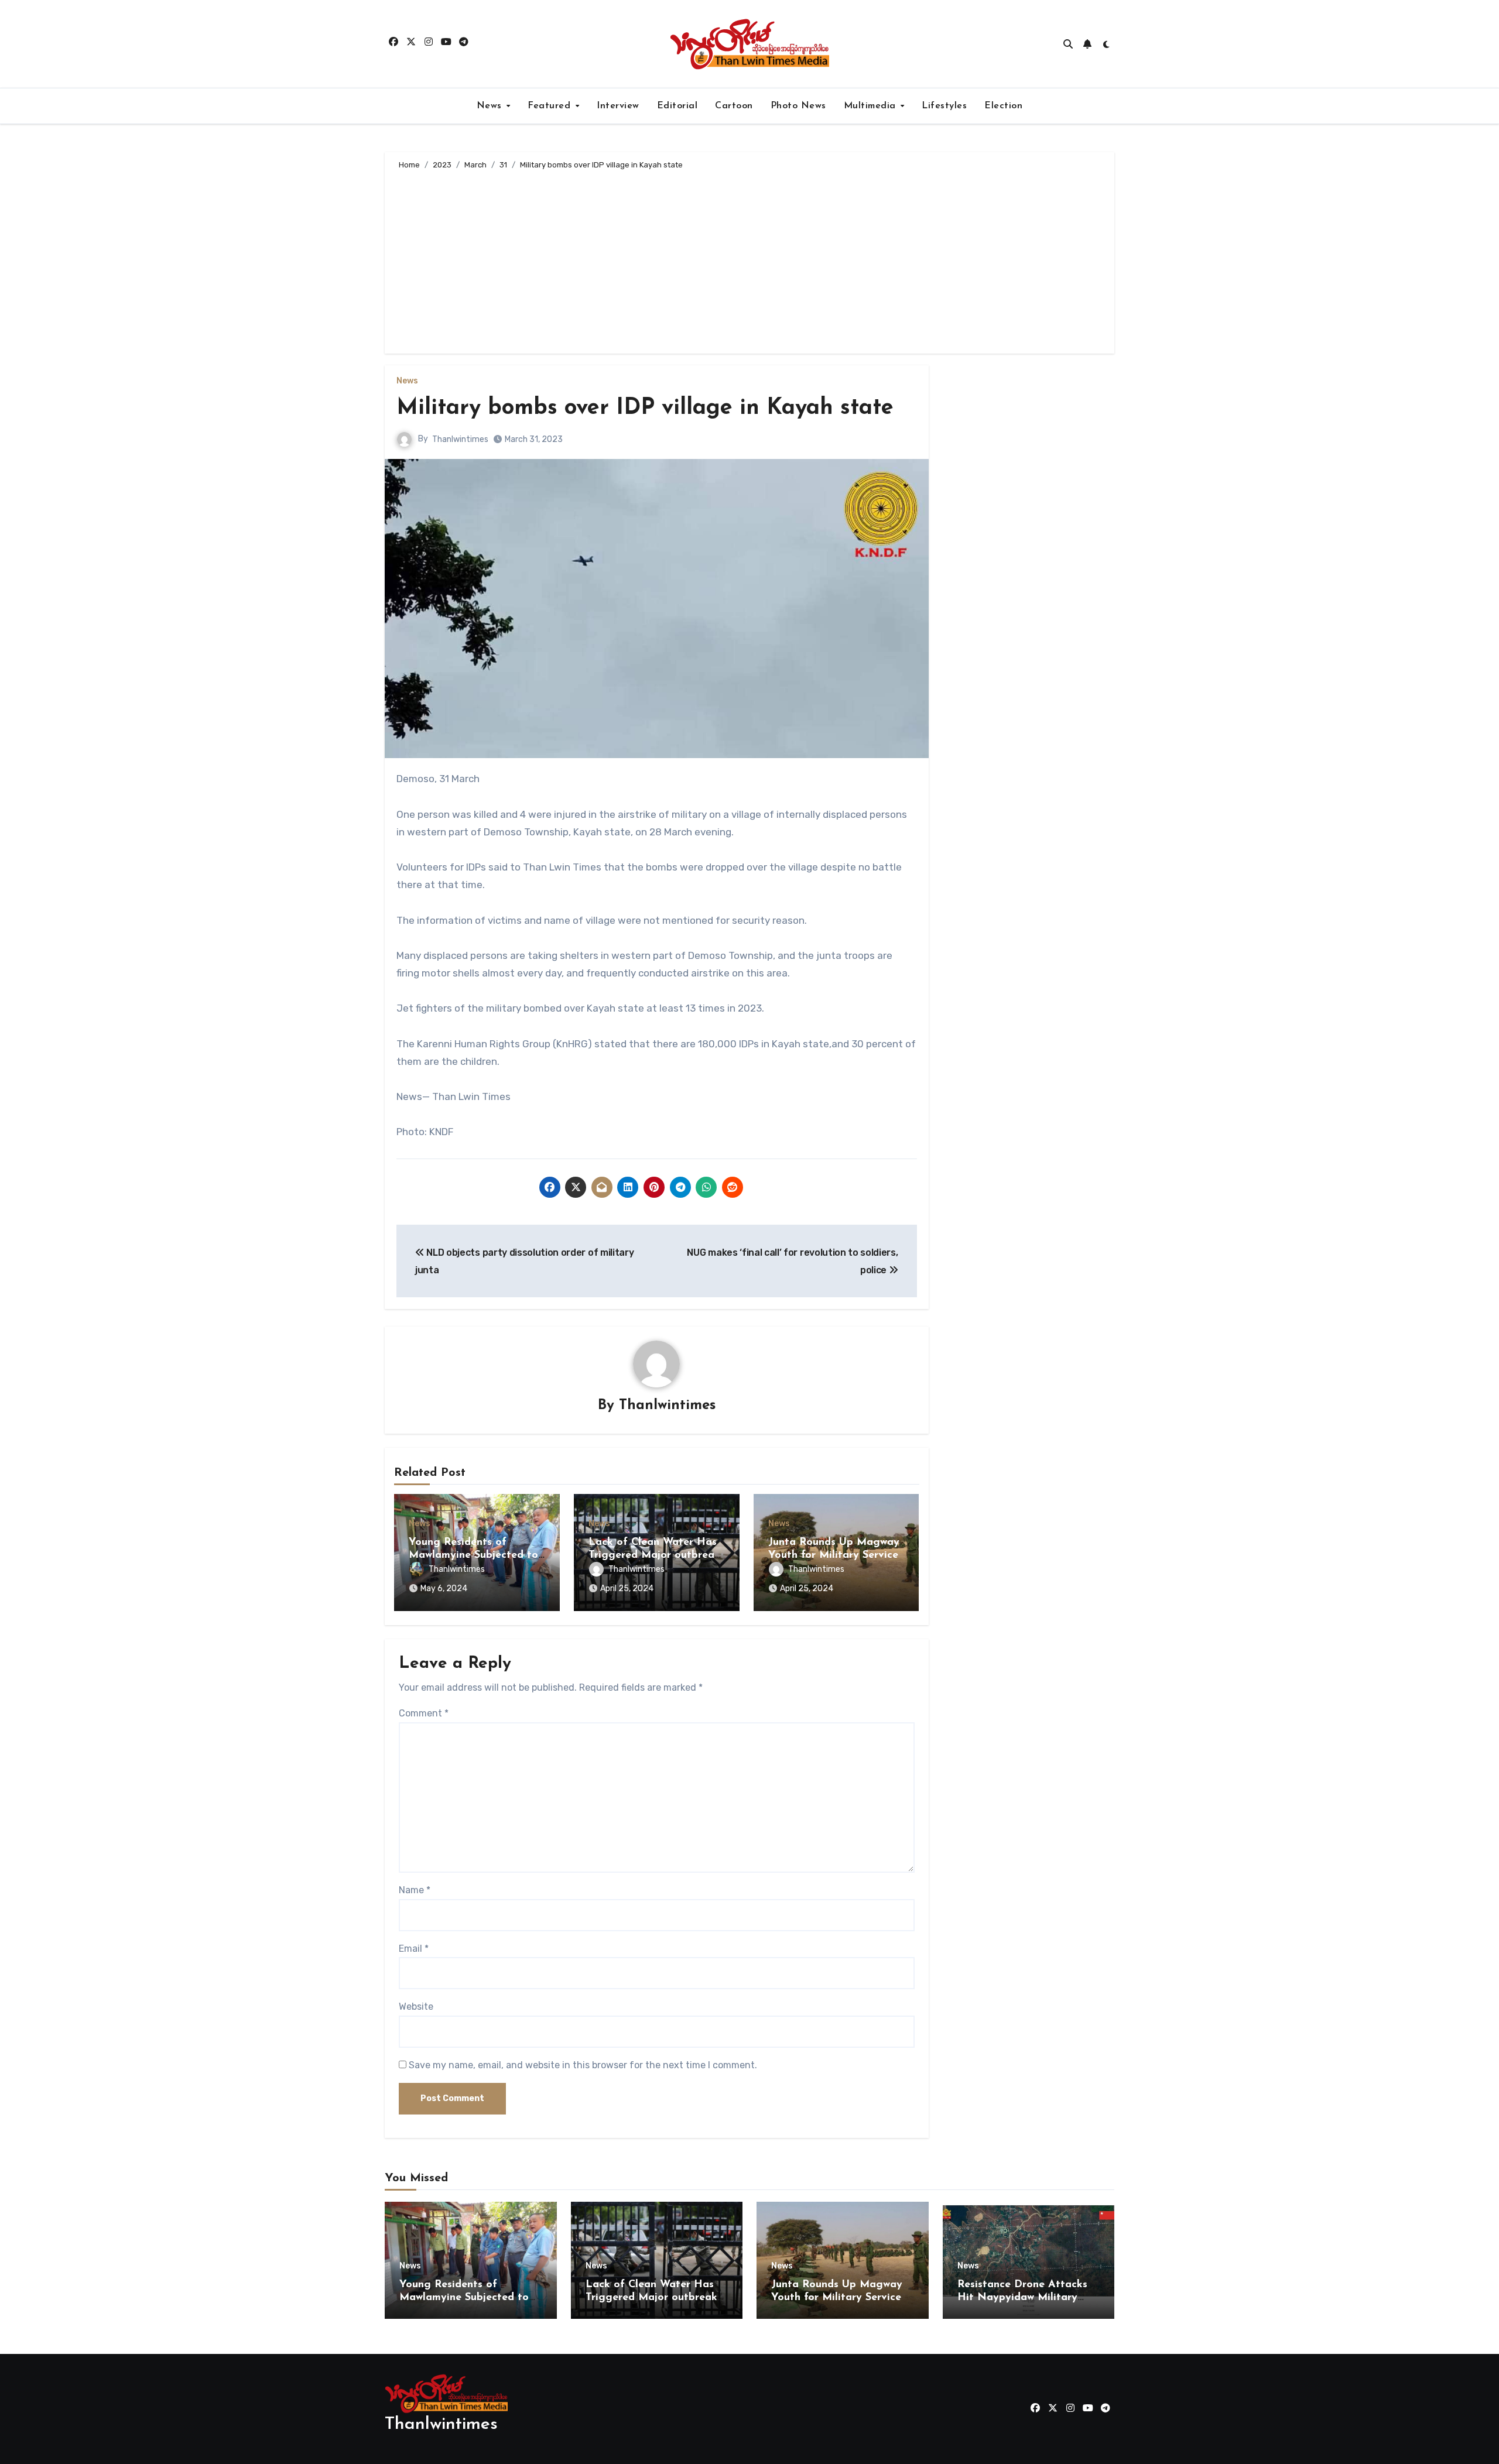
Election (1003, 106)
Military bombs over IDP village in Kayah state (645, 408)
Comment (424, 1713)
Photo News (798, 106)
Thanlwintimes (460, 439)
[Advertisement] (751, 260)
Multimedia (872, 106)
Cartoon (734, 106)
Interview (618, 106)
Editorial (677, 106)
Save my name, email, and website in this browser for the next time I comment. (583, 2065)
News (491, 106)
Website (416, 2007)
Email (414, 1949)
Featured (551, 106)
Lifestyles (944, 106)
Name (415, 1890)
